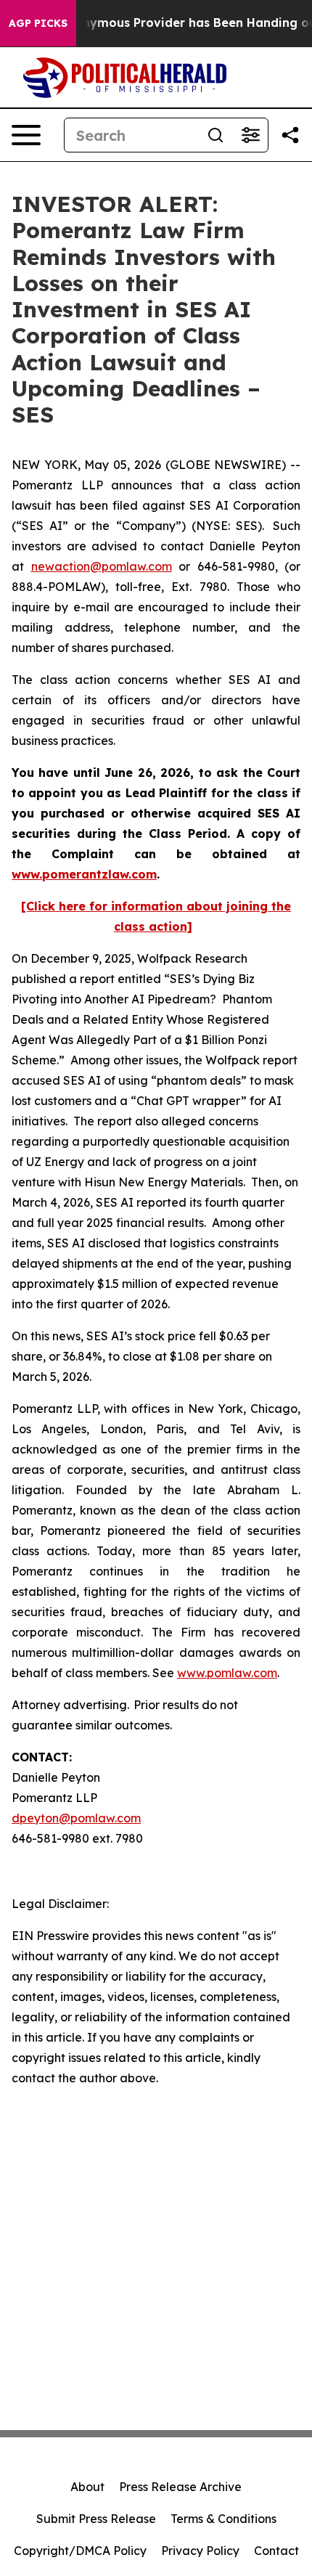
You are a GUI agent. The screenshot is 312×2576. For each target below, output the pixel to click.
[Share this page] (290, 135)
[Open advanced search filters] (250, 135)
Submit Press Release (96, 2519)
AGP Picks (38, 23)
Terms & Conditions (223, 2519)
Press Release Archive (180, 2487)
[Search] (215, 135)
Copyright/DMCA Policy (80, 2551)
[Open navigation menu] (26, 135)
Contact (276, 2551)
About (87, 2487)
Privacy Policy (200, 2551)
